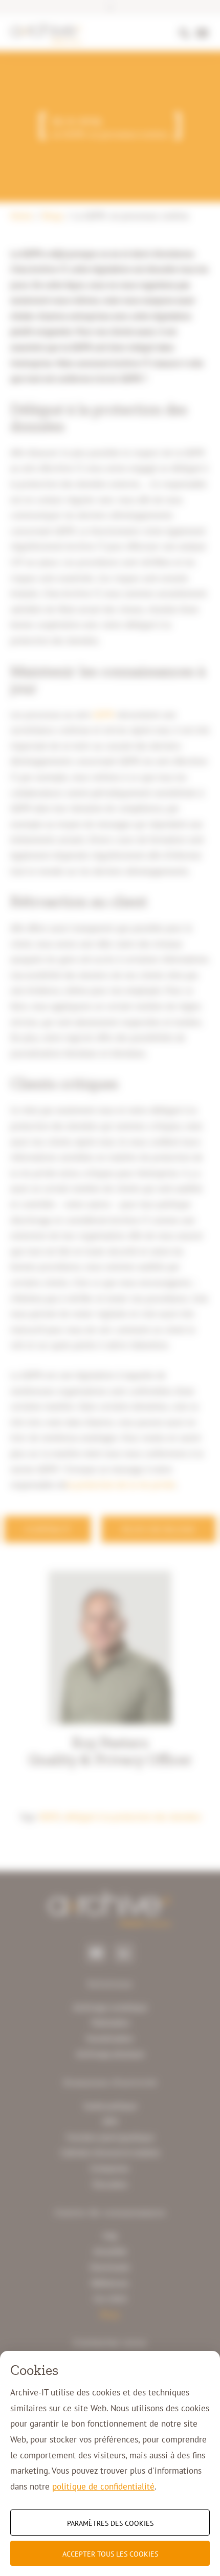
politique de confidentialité (103, 2486)
